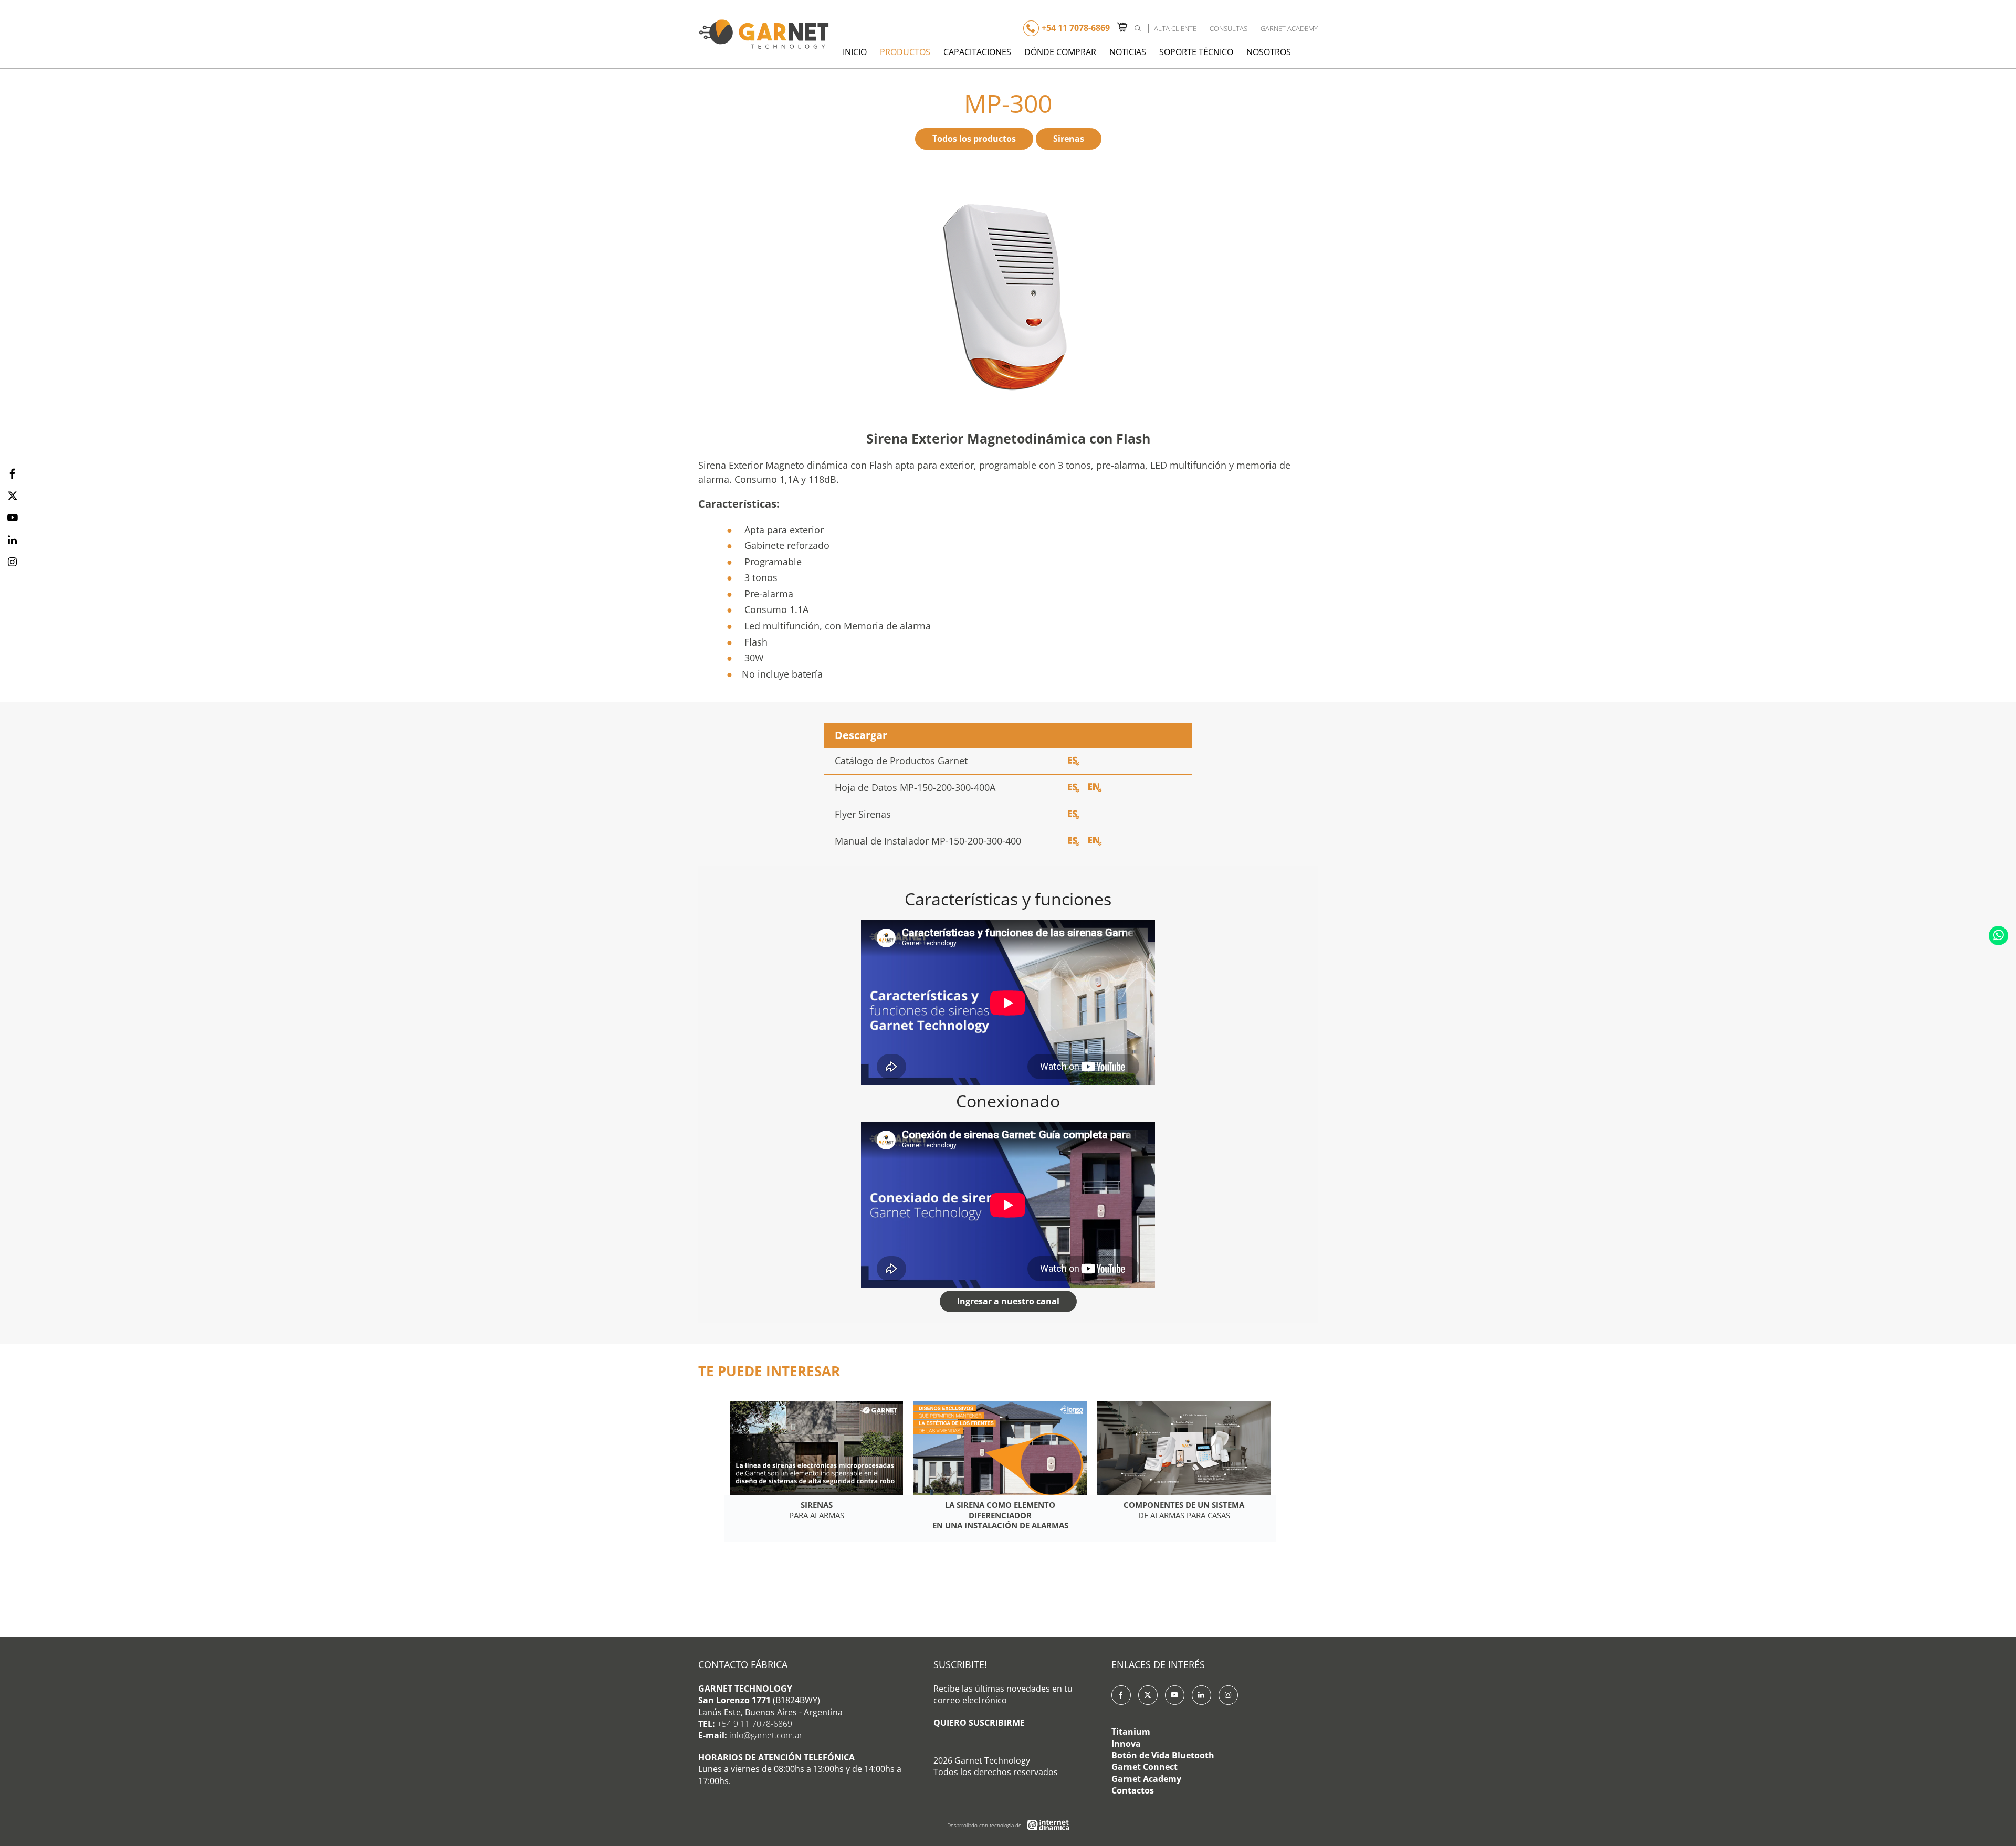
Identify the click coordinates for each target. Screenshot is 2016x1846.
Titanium (1131, 1732)
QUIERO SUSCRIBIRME (979, 1723)
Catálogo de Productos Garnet (901, 761)
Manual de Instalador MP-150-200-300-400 (928, 841)
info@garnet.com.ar (766, 1735)
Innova (1126, 1744)
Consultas (1228, 28)
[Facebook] (1121, 1695)
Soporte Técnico (1196, 52)
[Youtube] (1175, 1695)
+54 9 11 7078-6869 (755, 1724)
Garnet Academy (1289, 28)
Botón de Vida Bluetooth (1163, 1755)
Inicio (855, 52)
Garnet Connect (1144, 1767)
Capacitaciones (977, 52)
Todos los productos (974, 139)
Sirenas (1069, 139)
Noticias (1128, 52)
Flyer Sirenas (863, 814)
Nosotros (1269, 52)
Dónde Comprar (1060, 52)
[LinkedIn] (1201, 1695)
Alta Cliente (1175, 28)
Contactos (1133, 1790)
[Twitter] (1148, 1695)
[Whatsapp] (1998, 936)
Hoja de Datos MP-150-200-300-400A (915, 787)
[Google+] (1228, 1695)
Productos (905, 52)
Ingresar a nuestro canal (1008, 1301)
